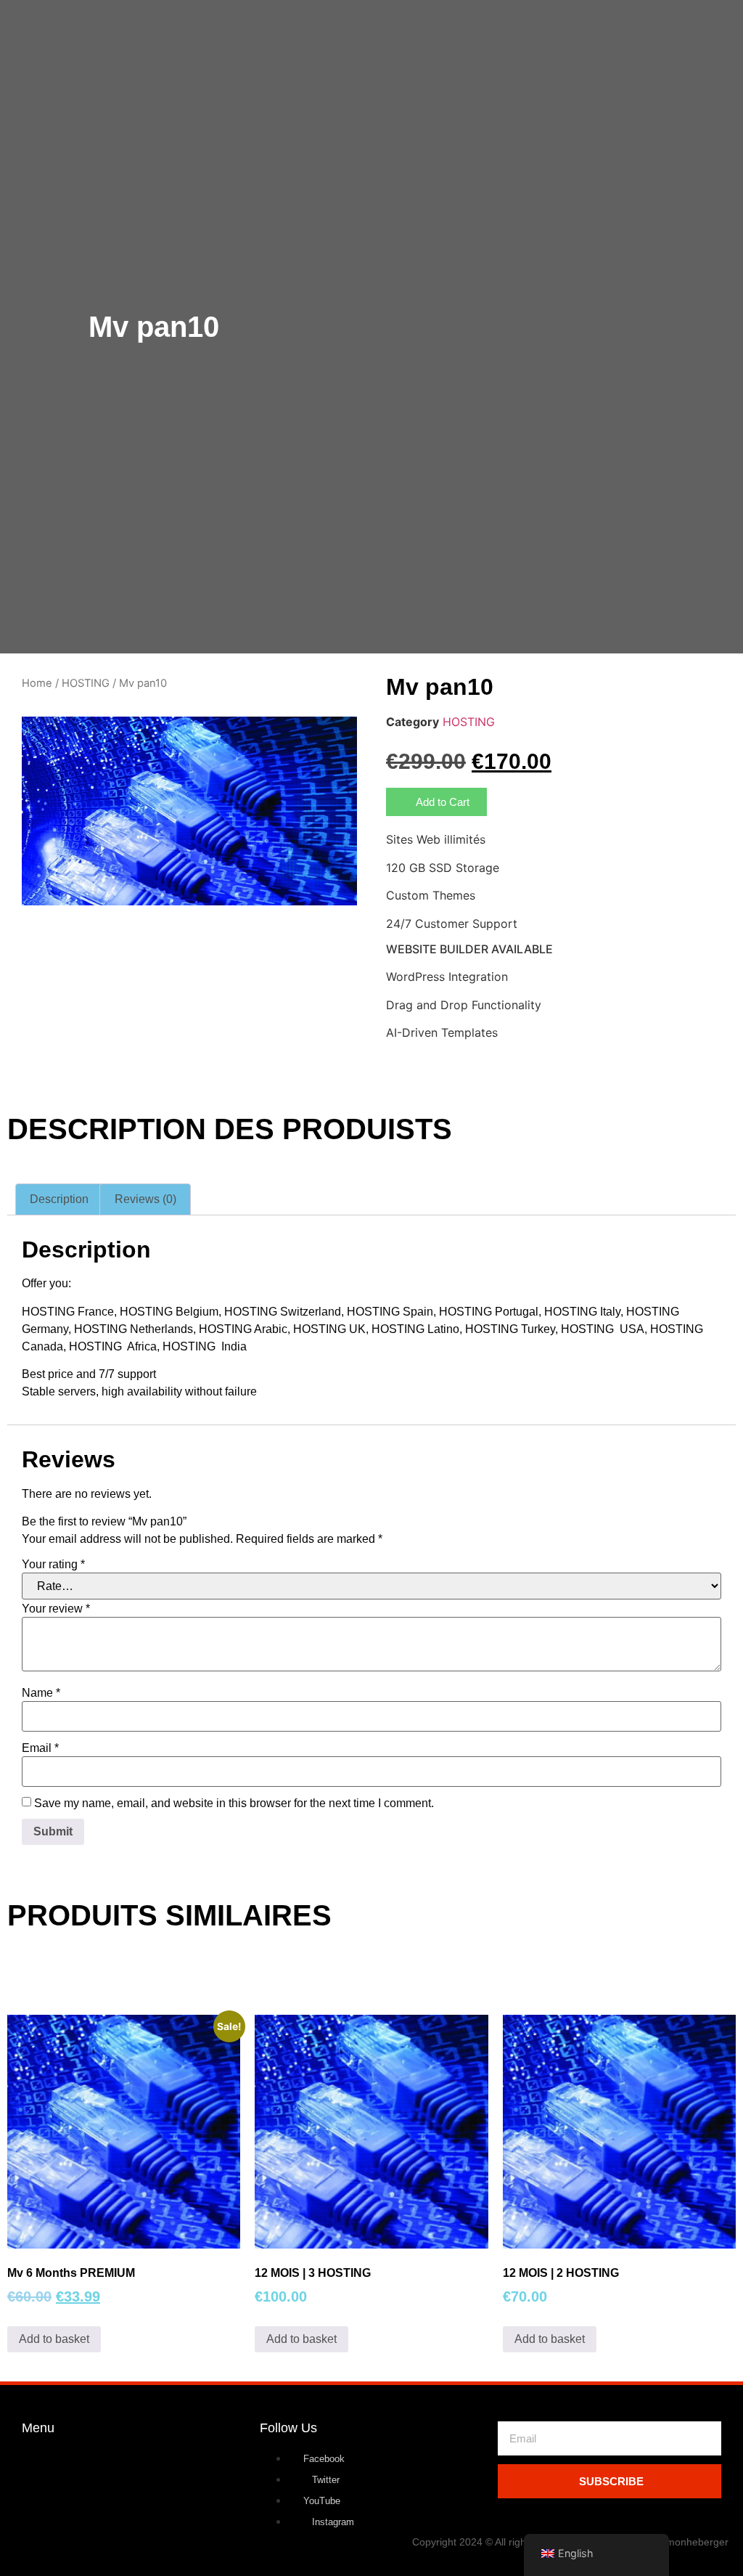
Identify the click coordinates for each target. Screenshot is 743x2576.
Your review (56, 1609)
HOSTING (86, 683)
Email (40, 1748)
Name (41, 1693)
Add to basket (54, 2339)
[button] (436, 802)
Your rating (53, 1565)
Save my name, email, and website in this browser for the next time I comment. (234, 1803)
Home (37, 683)
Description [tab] (59, 1199)
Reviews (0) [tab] (145, 1199)
